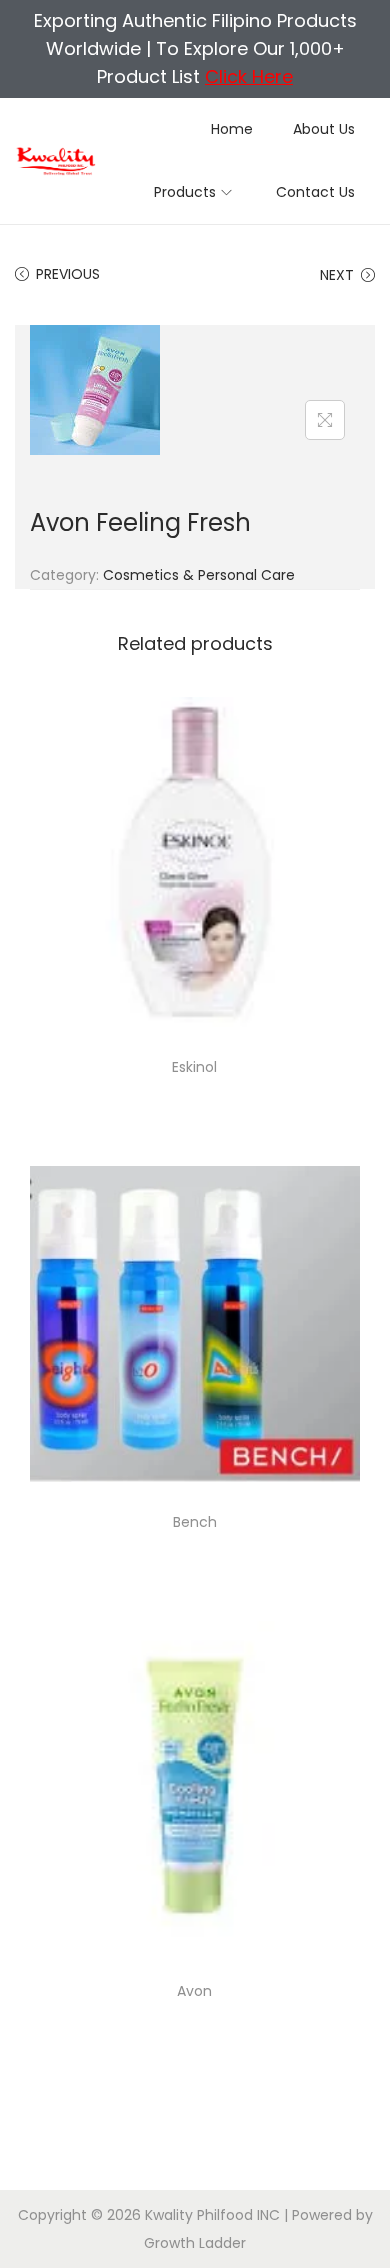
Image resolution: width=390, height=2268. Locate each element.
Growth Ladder (195, 2243)
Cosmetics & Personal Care (199, 575)
